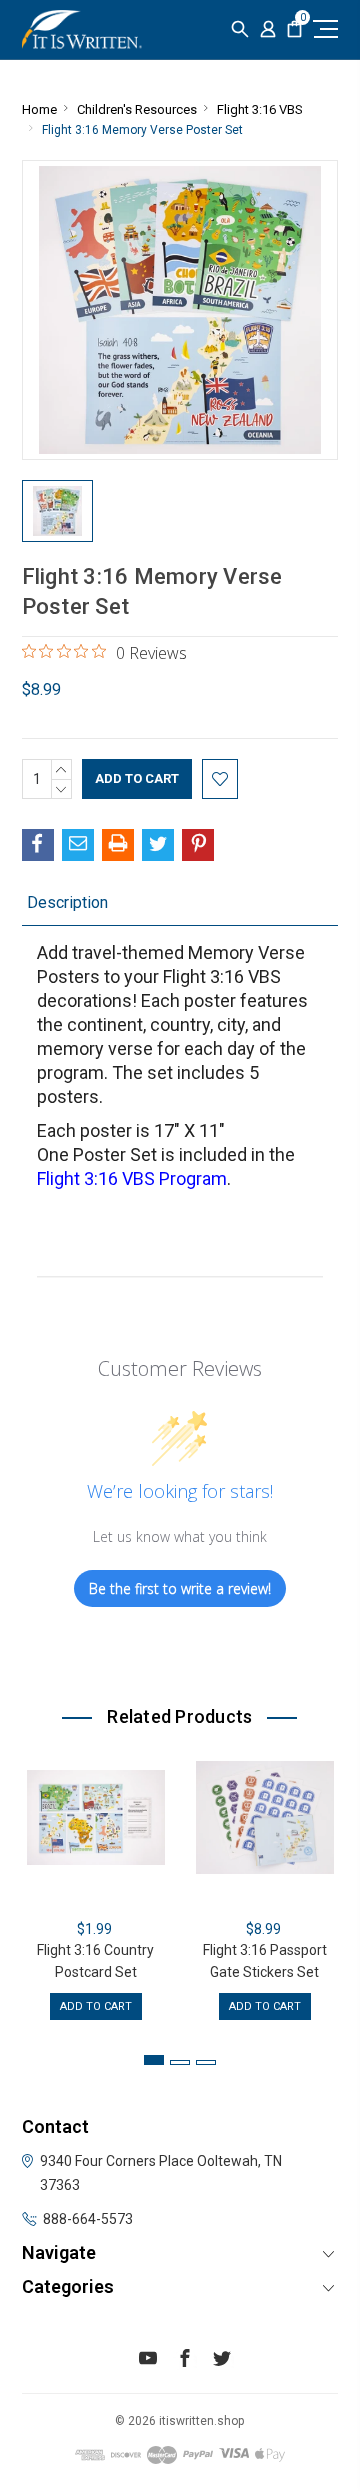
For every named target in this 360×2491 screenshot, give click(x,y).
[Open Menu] (323, 28)
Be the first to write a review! (180, 1588)
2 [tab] (180, 2062)
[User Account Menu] (268, 29)
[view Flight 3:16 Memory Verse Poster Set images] (58, 511)
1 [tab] (154, 2060)
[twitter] (222, 2361)
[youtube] (148, 2361)
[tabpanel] (95, 1884)
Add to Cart (96, 2006)
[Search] (240, 29)
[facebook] (185, 2361)
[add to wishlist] (220, 779)
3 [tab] (206, 2062)
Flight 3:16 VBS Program (132, 1178)
